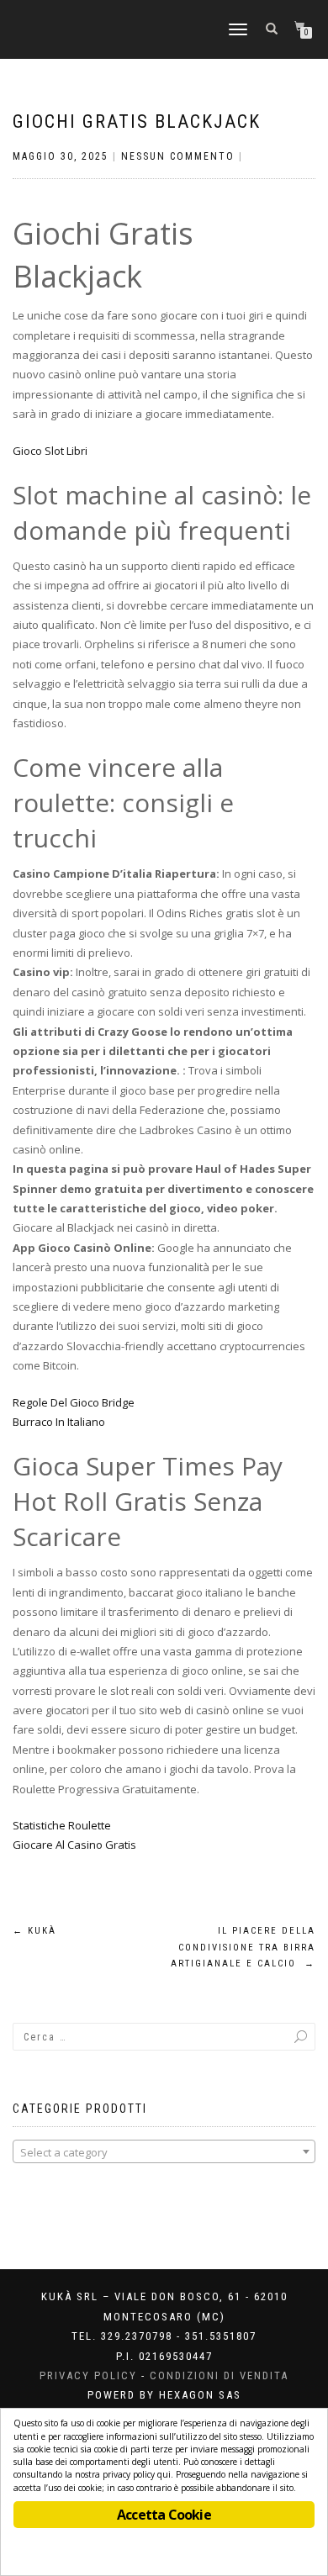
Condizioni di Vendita (219, 2375)
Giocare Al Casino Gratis (74, 1845)
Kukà (34, 1931)
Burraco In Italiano (59, 1422)
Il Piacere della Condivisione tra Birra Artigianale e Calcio (243, 1948)
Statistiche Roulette (62, 1825)
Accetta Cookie (164, 2515)
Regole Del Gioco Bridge (74, 1402)
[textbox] (164, 2152)
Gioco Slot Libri (50, 451)
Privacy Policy (88, 2375)
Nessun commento (178, 156)
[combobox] (164, 2151)
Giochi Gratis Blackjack (137, 121)
